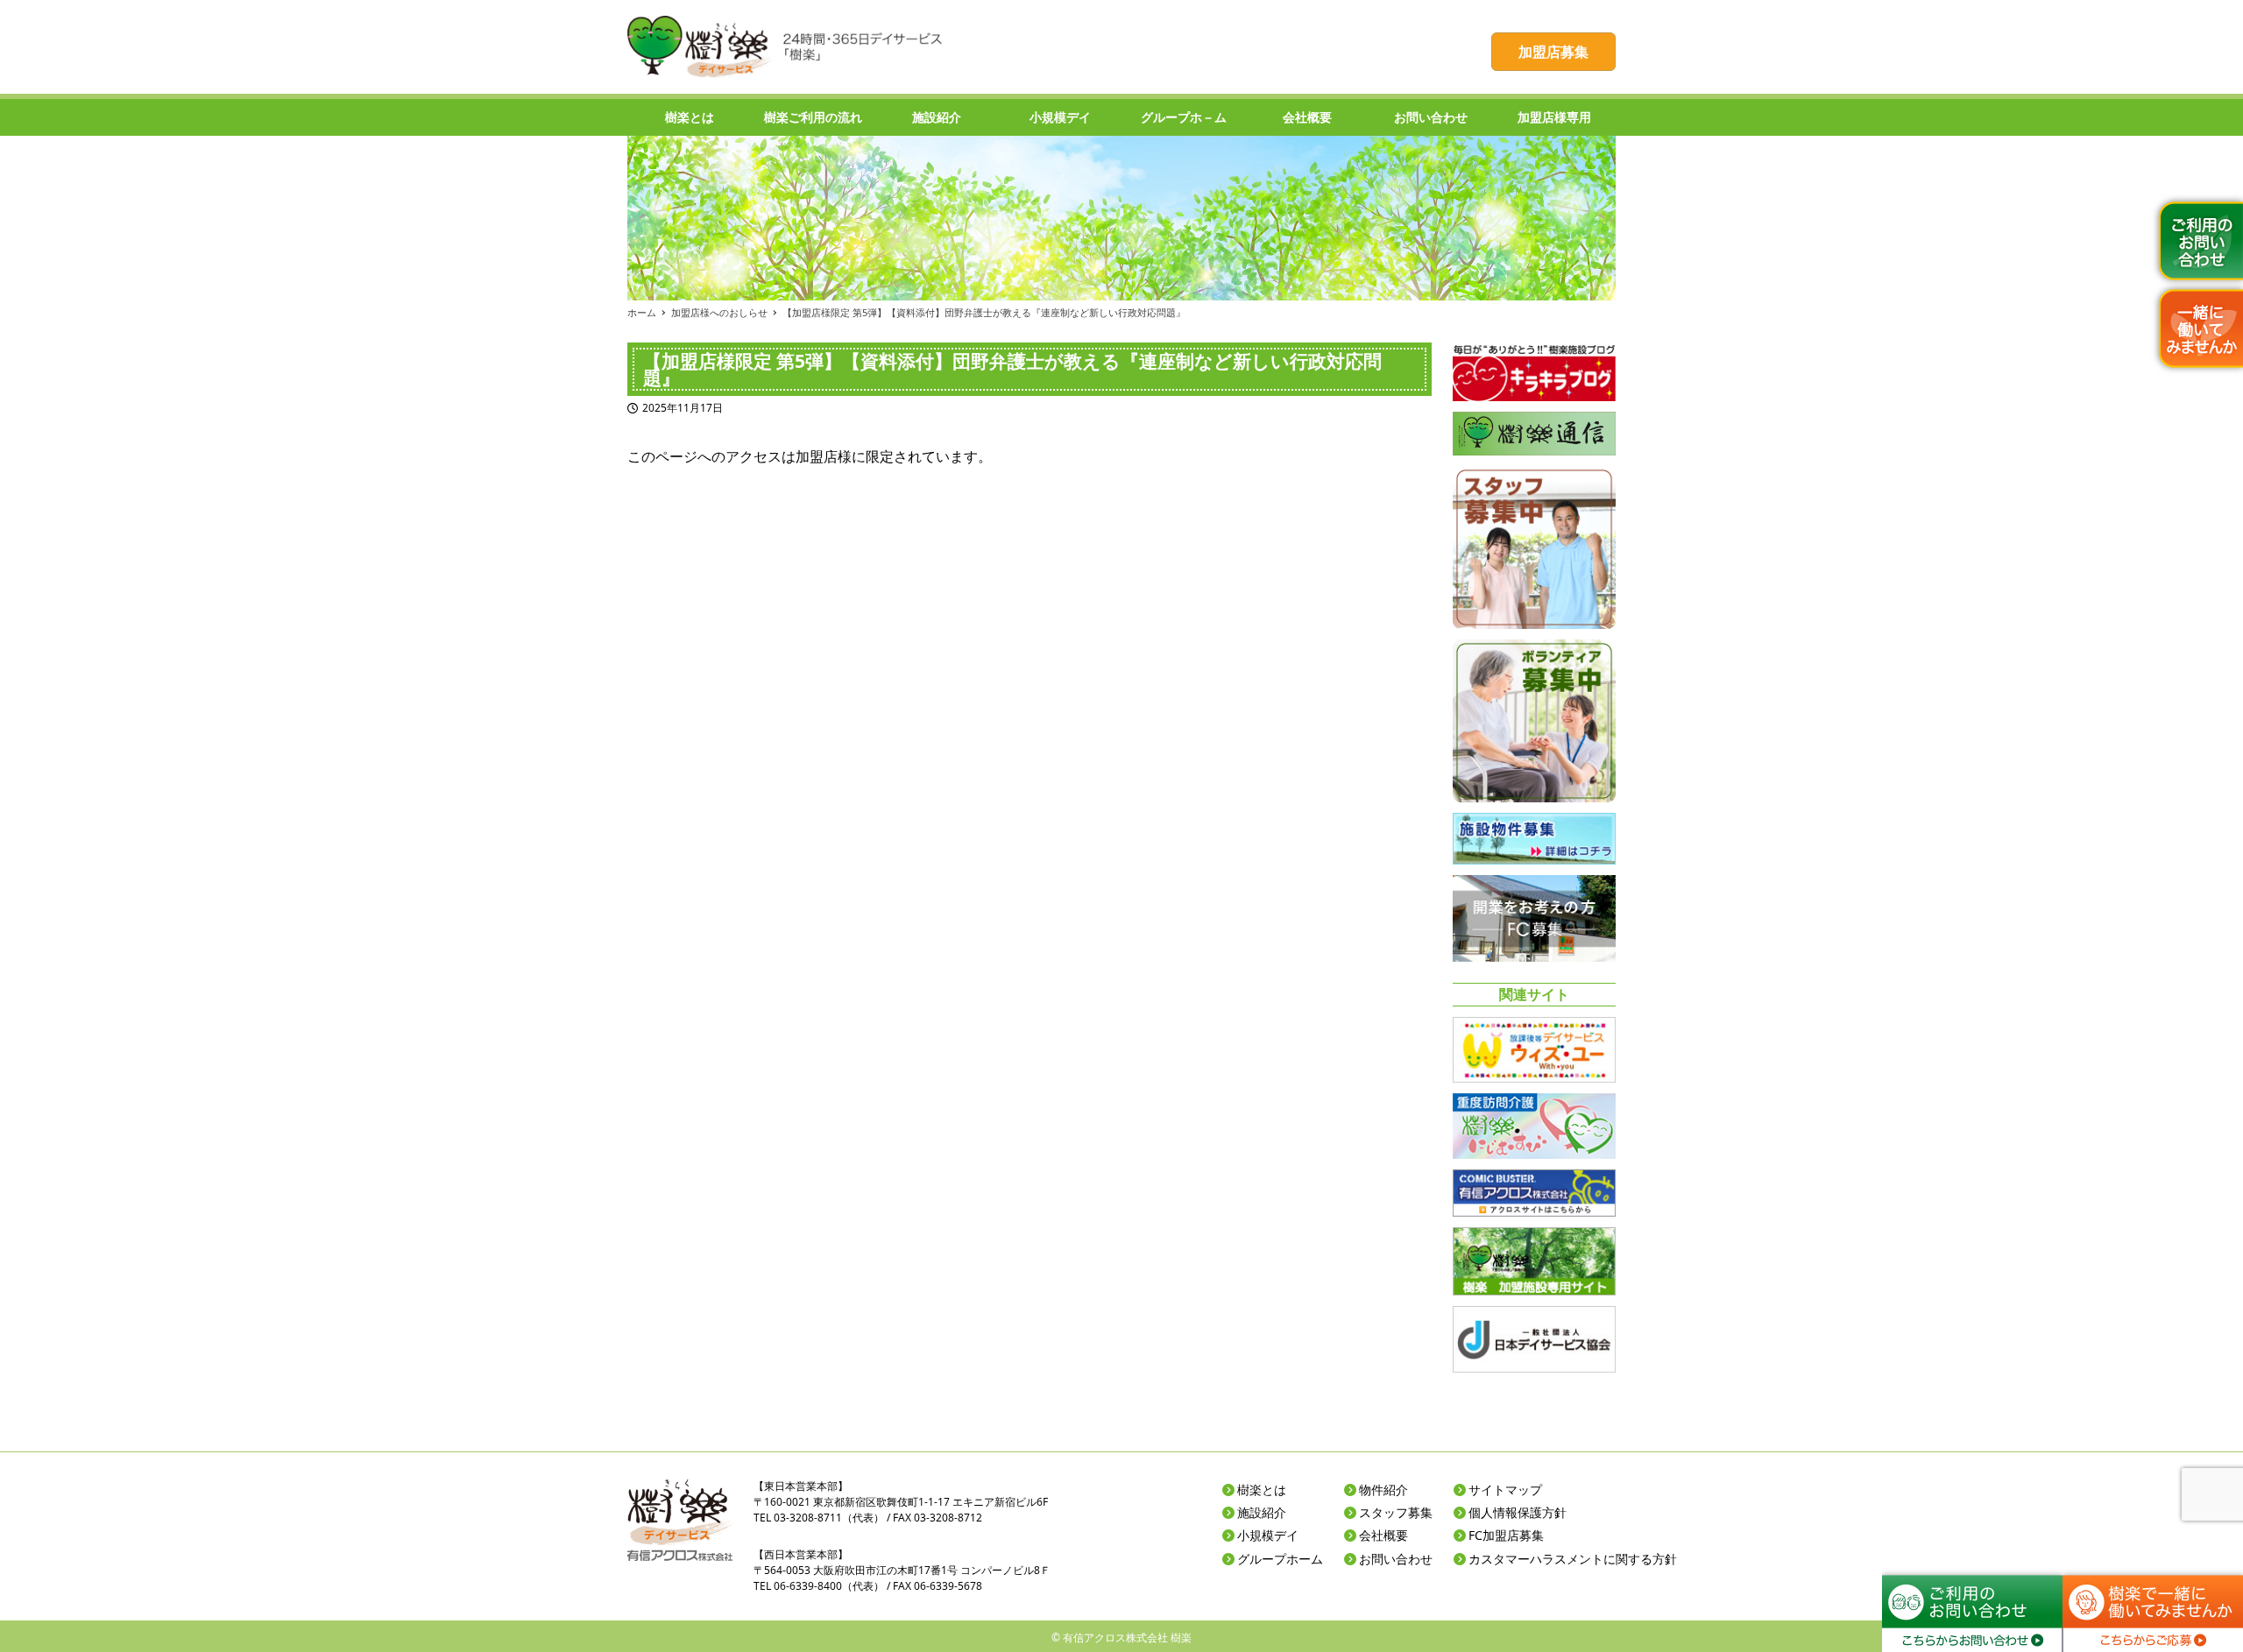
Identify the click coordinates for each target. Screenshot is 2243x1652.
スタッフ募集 (1396, 1512)
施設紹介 (1262, 1512)
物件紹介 (1383, 1490)
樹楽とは (1262, 1490)
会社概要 (1383, 1535)
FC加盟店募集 (1506, 1535)
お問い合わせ (1396, 1559)
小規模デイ (1268, 1535)
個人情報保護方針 (1518, 1512)
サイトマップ (1505, 1490)
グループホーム (1280, 1559)
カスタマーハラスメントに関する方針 (1573, 1559)
